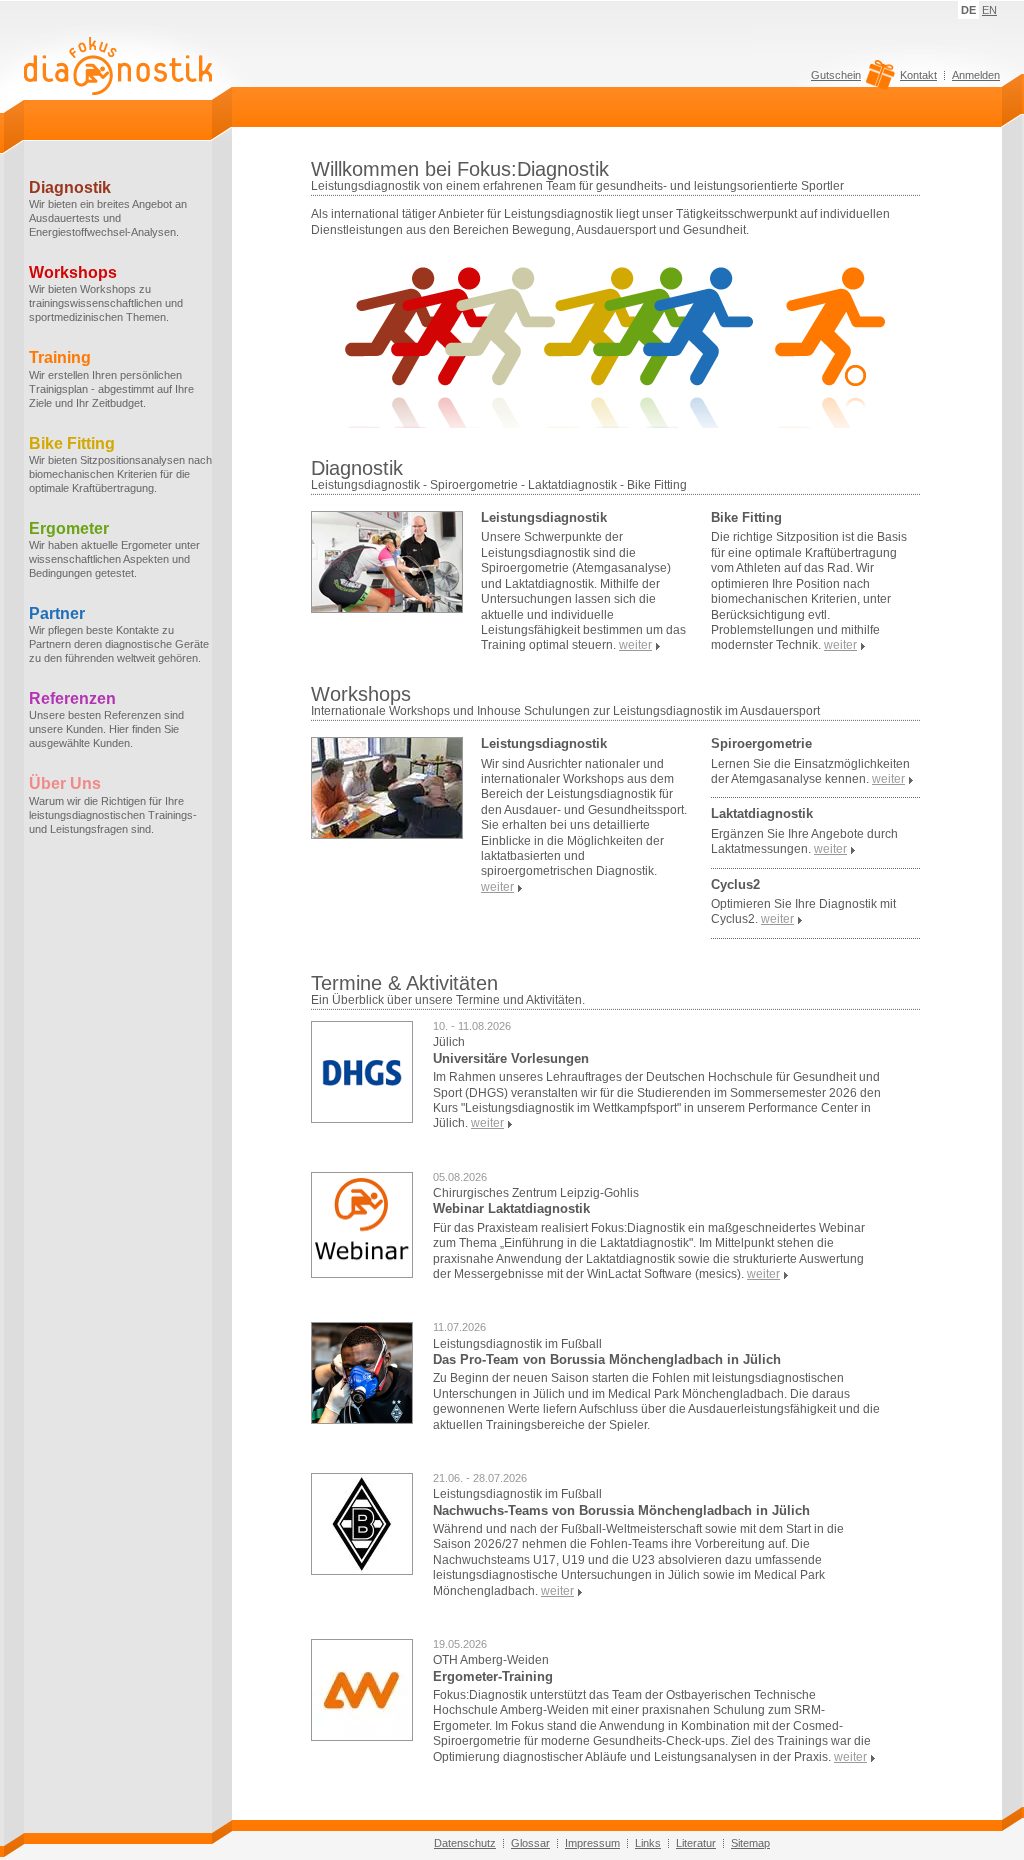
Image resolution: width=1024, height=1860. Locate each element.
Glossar (530, 1843)
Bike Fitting (746, 517)
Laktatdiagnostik (762, 813)
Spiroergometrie (761, 743)
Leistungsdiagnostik (544, 517)
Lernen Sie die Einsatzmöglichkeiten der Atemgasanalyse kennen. (810, 771)
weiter (487, 1123)
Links (648, 1843)
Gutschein (836, 75)
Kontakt (918, 75)
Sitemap (750, 1843)
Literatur (696, 1843)
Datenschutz (465, 1843)
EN (989, 10)
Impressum (592, 1843)
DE (968, 10)
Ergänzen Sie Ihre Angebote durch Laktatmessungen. (804, 841)
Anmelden (976, 75)
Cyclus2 (735, 884)
